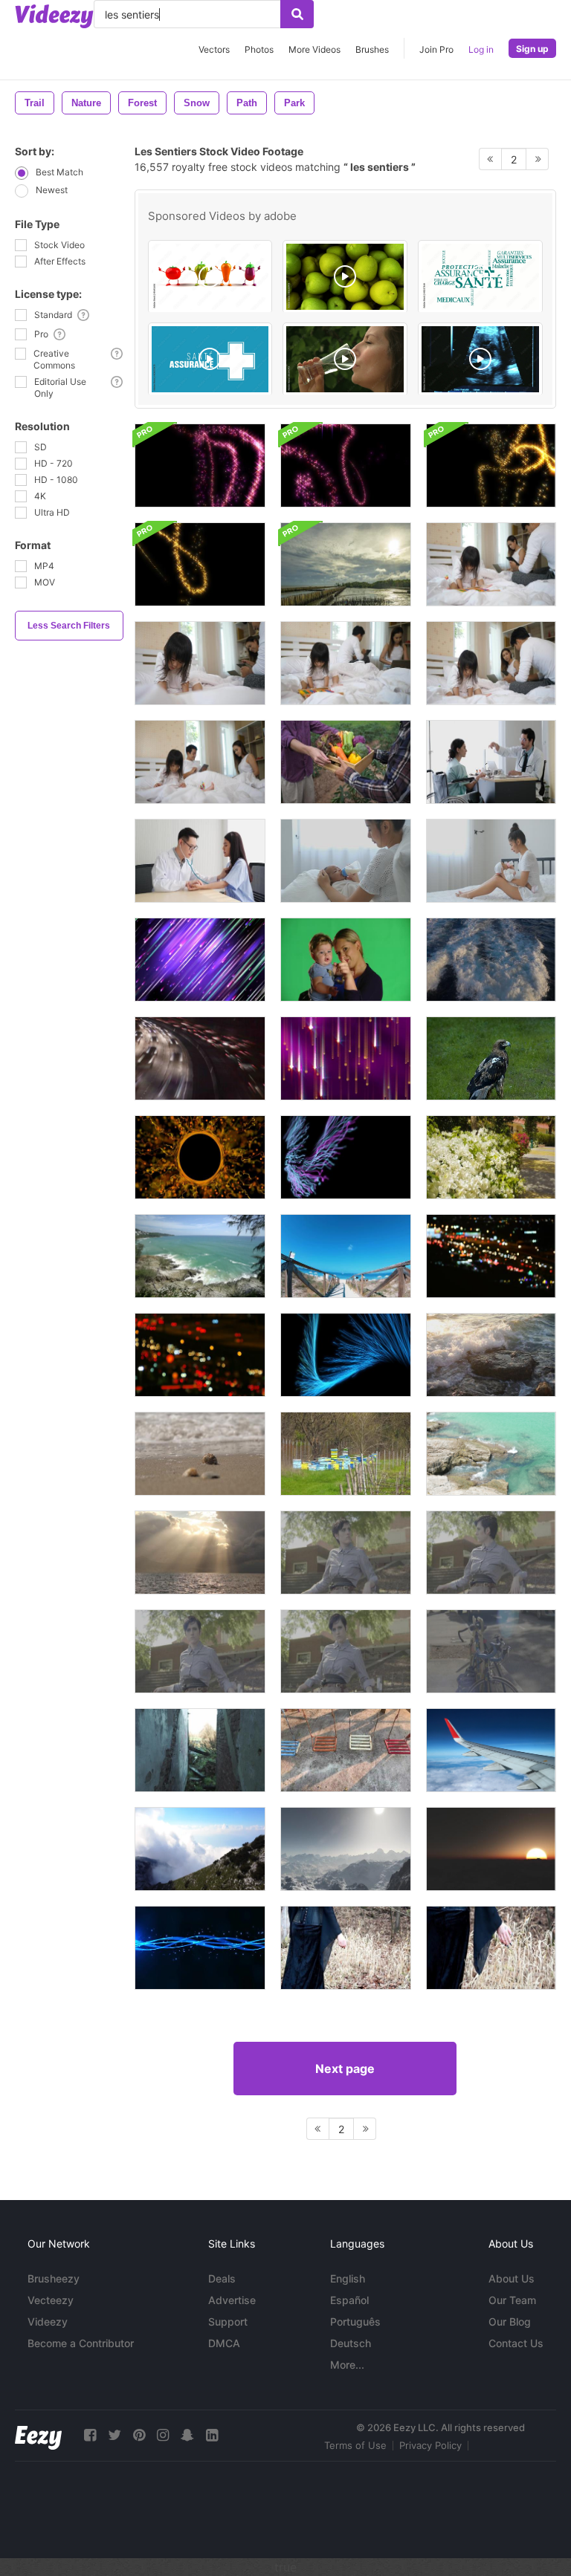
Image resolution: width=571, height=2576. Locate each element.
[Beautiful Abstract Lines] (346, 1157)
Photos (259, 49)
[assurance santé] (210, 359)
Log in (481, 49)
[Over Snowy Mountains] (346, 1849)
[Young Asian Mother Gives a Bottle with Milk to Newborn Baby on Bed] (491, 861)
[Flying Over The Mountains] (200, 1849)
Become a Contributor (81, 2343)
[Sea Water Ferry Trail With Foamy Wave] (491, 960)
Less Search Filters (69, 626)
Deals (222, 2278)
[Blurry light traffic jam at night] (491, 1256)
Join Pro (436, 49)
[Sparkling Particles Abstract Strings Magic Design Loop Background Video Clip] (200, 1948)
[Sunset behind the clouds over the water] (346, 564)
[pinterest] (139, 2435)
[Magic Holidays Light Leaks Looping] (200, 465)
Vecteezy (51, 2300)
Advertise (232, 2300)
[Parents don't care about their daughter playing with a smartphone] (491, 564)
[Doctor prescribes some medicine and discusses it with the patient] (491, 762)
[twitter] (114, 2435)
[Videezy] (54, 16)
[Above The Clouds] (491, 1750)
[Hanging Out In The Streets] (346, 1553)
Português (355, 2322)
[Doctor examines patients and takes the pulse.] (200, 861)
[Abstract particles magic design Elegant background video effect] (346, 1355)
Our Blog (510, 2322)
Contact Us (516, 2343)
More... (347, 2365)
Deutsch (351, 2343)
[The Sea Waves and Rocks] (491, 1355)
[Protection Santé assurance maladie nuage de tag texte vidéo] (480, 277)
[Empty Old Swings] (346, 1750)
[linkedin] (212, 2435)
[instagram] (163, 2435)
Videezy (48, 2322)
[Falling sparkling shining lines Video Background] (346, 1058)
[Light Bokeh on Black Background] (200, 1355)
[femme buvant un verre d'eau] (345, 359)
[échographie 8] (480, 359)
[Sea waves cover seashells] (200, 1454)
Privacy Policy (430, 2445)
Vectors (214, 49)
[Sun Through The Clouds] (200, 1553)
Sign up (532, 49)
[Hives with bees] (346, 1454)
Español (349, 2300)
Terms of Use (355, 2445)
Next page (345, 2069)
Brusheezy (54, 2278)
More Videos (314, 49)
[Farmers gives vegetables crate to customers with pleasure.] (346, 762)
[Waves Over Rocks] (491, 1454)
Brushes (372, 49)
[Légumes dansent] (210, 277)
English (348, 2278)
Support (228, 2322)
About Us (512, 2278)
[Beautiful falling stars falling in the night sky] (200, 960)
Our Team (512, 2300)
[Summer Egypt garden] (491, 1157)
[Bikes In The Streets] (491, 1651)
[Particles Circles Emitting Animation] (200, 1157)
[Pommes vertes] (345, 277)
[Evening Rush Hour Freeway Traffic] (200, 1058)
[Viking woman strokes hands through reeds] (346, 1948)
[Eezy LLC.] (38, 2435)
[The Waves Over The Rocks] (200, 1256)
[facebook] (90, 2435)
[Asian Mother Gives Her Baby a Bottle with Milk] (346, 861)
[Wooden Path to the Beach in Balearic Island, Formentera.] (346, 1256)
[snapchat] (187, 2435)
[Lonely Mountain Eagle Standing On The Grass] (491, 1058)
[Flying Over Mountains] (491, 1849)
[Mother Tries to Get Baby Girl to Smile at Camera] (346, 960)
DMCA (224, 2343)
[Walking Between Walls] (200, 1750)
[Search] (297, 14)
